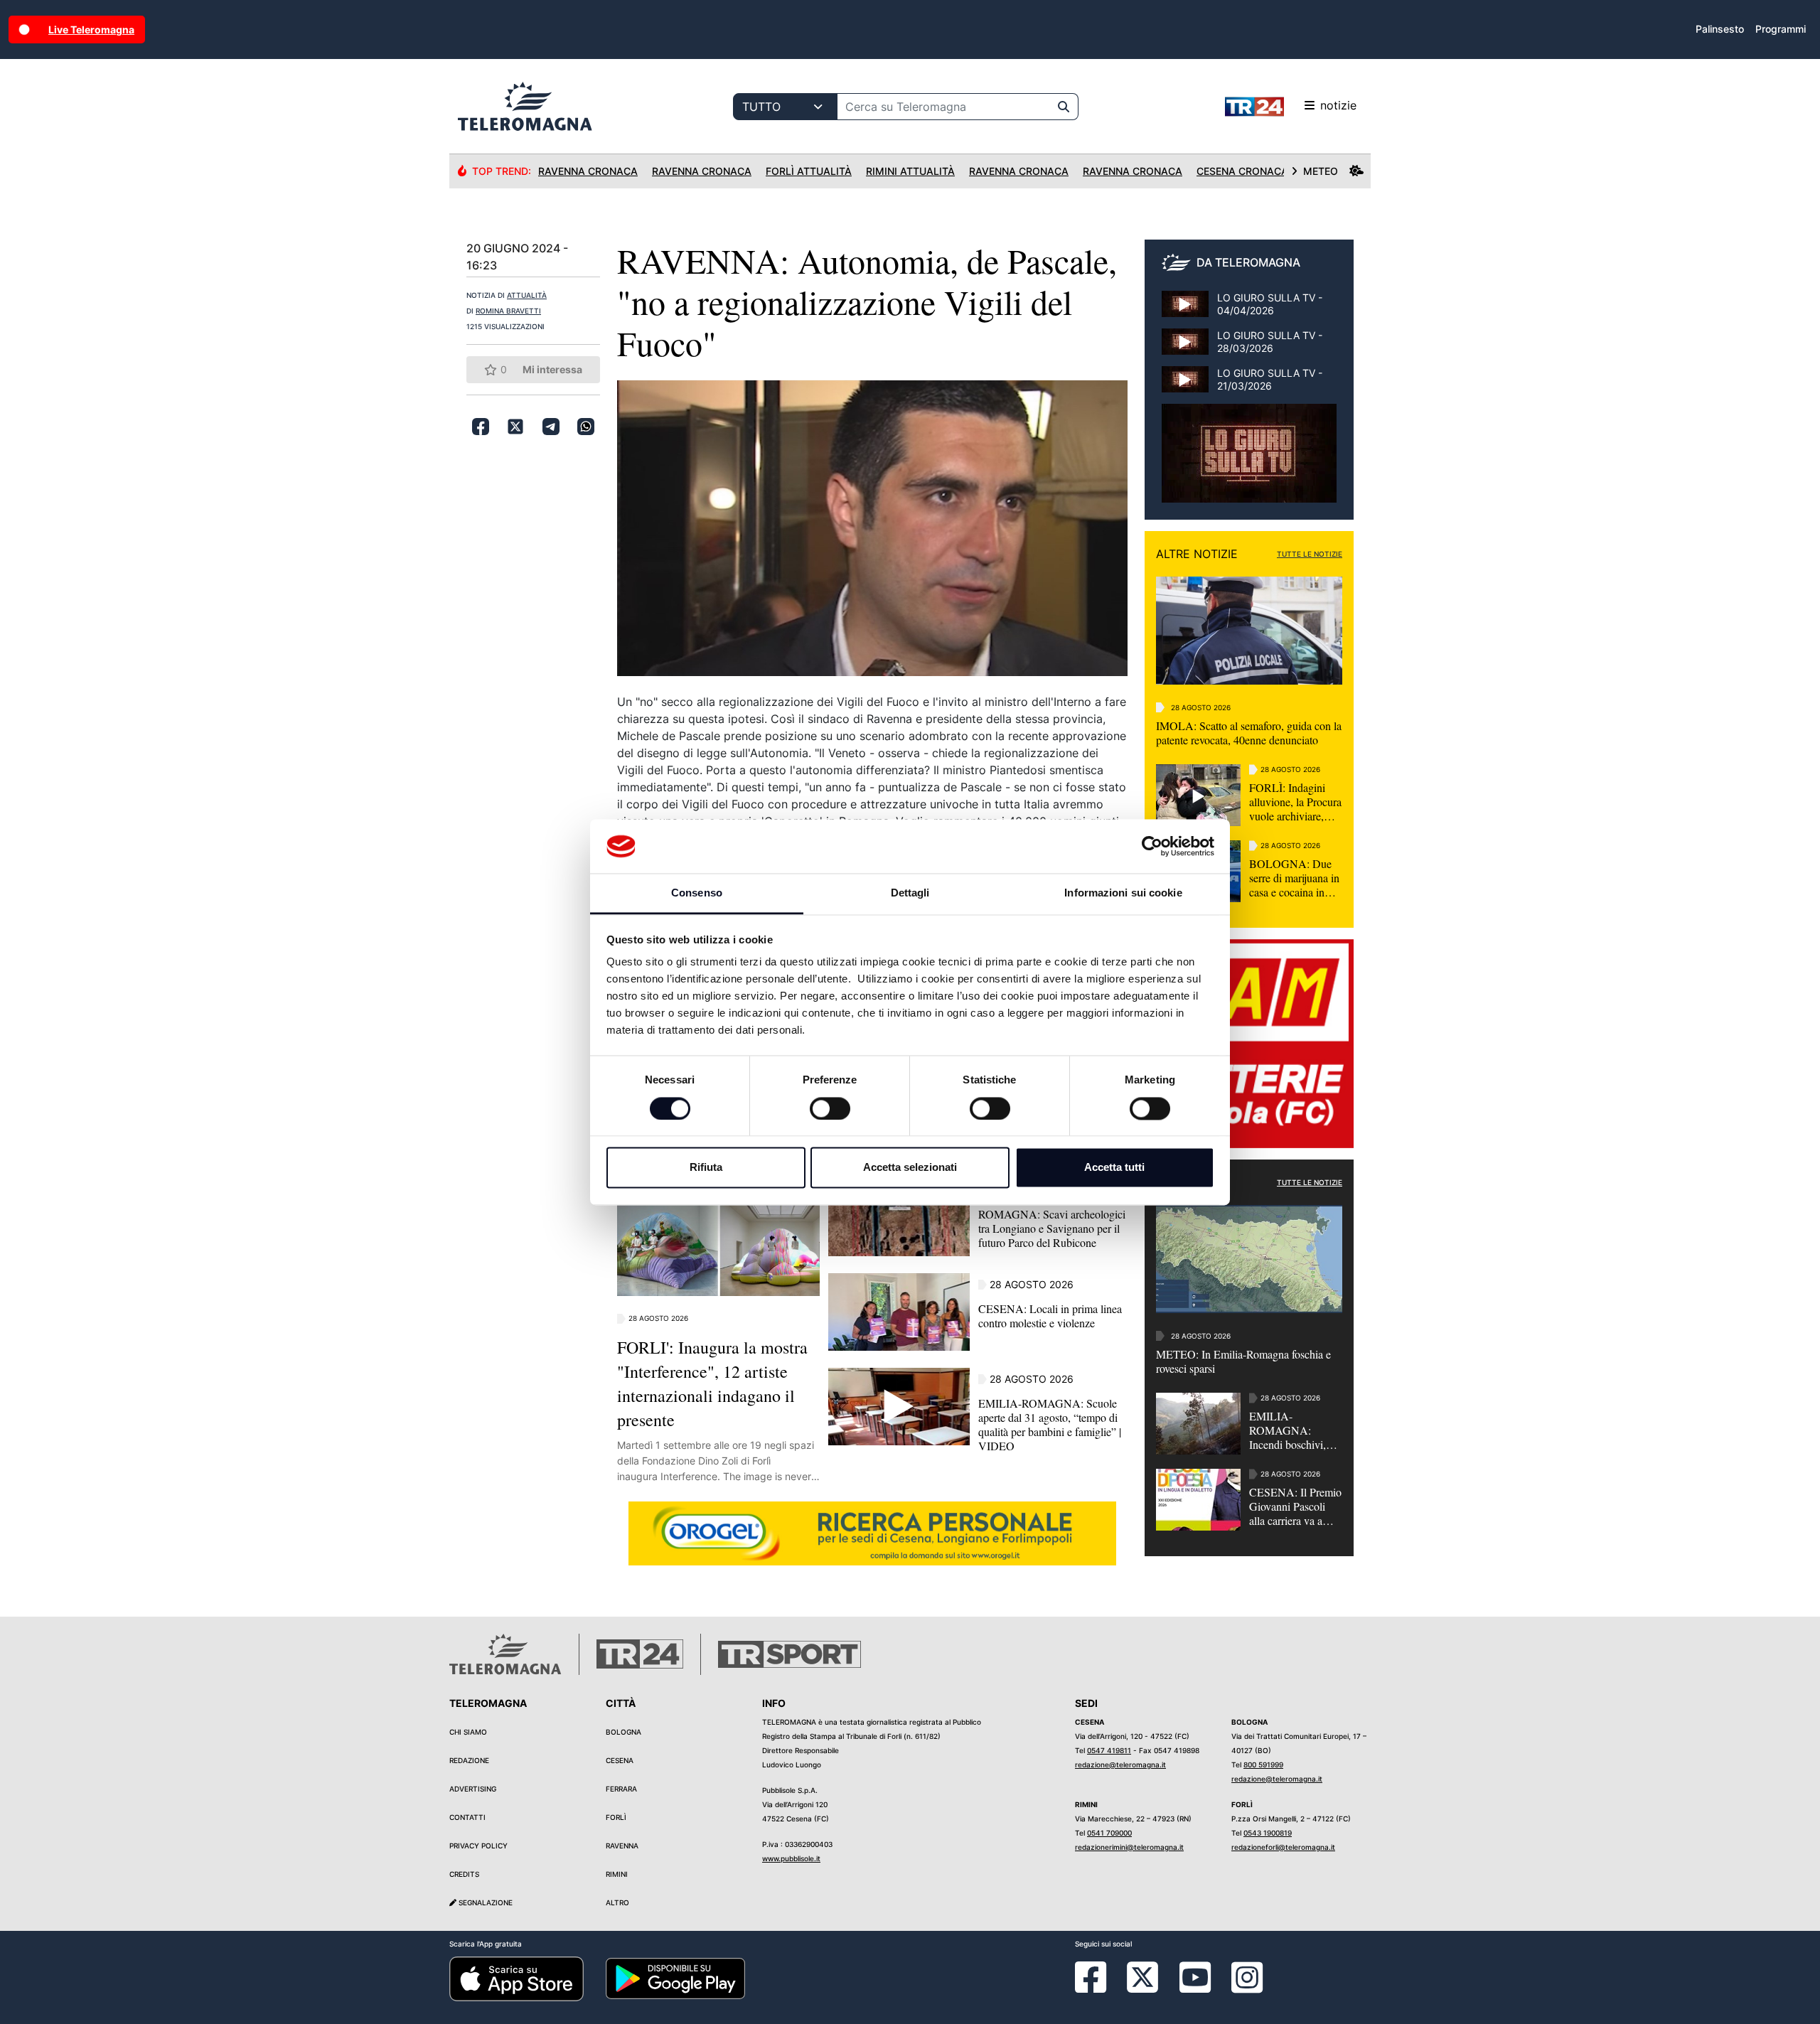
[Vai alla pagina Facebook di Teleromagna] (1099, 1988)
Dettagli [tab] (910, 893)
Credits (464, 1874)
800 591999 (1263, 1765)
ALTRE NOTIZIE (1197, 554)
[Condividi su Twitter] (515, 427)
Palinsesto (1720, 29)
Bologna (623, 1732)
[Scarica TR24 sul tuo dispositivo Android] (675, 1978)
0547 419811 (1109, 1750)
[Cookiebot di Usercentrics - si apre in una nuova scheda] (1152, 846)
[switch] (830, 1108)
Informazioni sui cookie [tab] (1123, 893)
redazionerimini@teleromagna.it (1129, 1847)
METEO (1321, 171)
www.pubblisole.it (791, 1858)
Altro (617, 1902)
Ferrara (621, 1789)
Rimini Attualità (910, 171)
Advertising (473, 1789)
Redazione (469, 1760)
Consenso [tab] (697, 893)
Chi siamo (468, 1732)
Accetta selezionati (910, 1168)
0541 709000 (1109, 1833)
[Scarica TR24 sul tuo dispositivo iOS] (516, 1978)
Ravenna (622, 1846)
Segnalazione (485, 1902)
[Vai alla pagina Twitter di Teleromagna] (1142, 1976)
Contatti (467, 1817)
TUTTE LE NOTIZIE (1310, 554)
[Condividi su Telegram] (551, 427)
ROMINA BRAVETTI (508, 311)
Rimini (617, 1874)
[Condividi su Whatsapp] (586, 427)
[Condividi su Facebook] (481, 427)
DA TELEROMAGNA (1248, 262)
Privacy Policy (478, 1846)
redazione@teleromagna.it (1120, 1765)
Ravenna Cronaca (588, 171)
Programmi (1781, 29)
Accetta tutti (1114, 1168)
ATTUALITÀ (527, 295)
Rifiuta (706, 1168)
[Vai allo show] (1249, 461)
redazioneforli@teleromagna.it (1283, 1847)
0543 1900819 (1268, 1833)
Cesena (620, 1760)
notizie (1338, 105)
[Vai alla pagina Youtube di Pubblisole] (1195, 1988)
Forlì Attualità (809, 171)
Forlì (616, 1817)
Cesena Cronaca (1242, 171)
